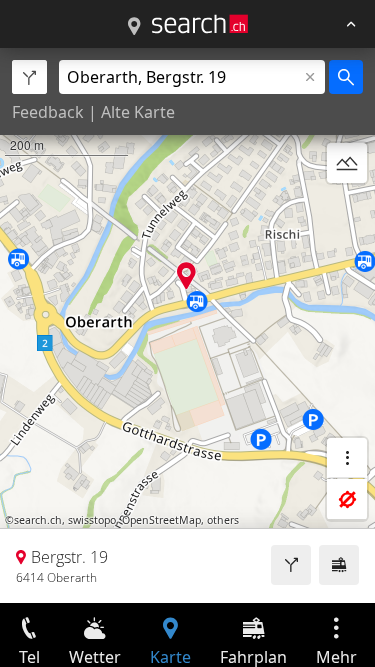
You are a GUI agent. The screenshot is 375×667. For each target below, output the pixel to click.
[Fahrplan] (339, 565)
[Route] (291, 565)
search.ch (38, 520)
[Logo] (200, 24)
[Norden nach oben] (347, 211)
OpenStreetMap (161, 520)
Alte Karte (138, 112)
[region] (187, 325)
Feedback (48, 112)
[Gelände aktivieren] (347, 163)
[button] (186, 275)
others (223, 520)
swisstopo (92, 520)
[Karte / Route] (134, 27)
